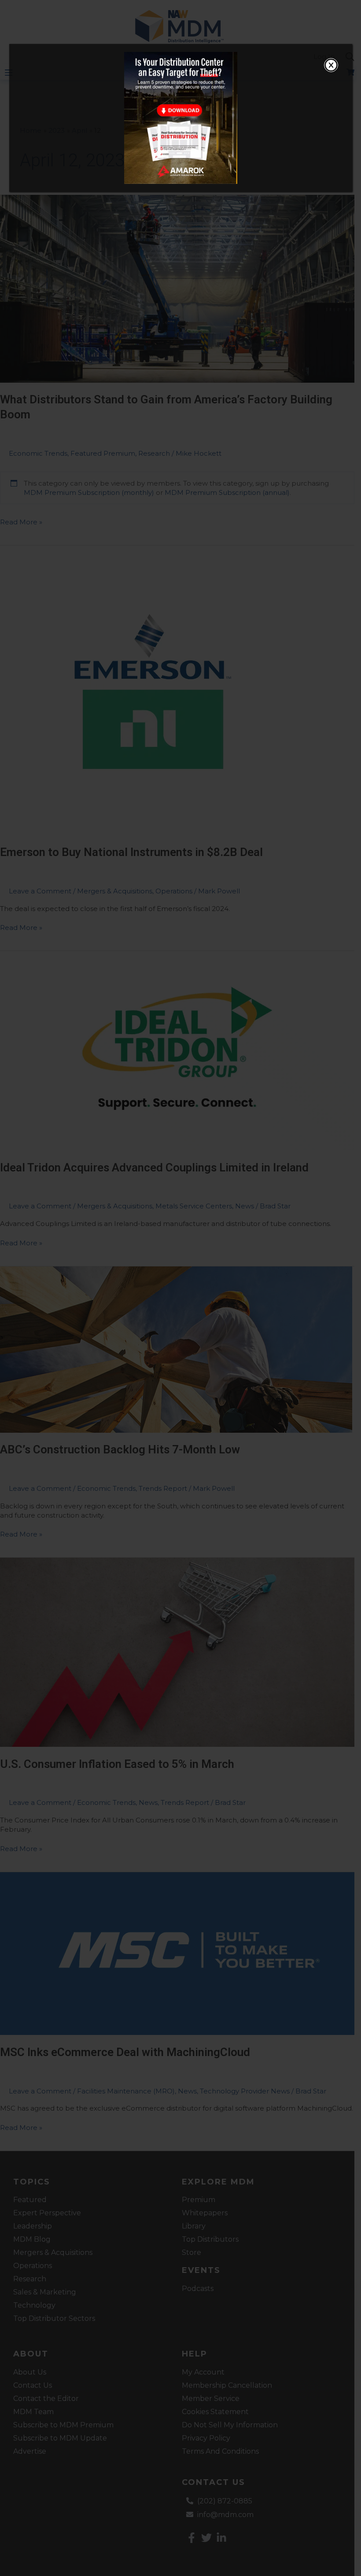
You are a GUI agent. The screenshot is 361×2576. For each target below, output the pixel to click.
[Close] (331, 65)
